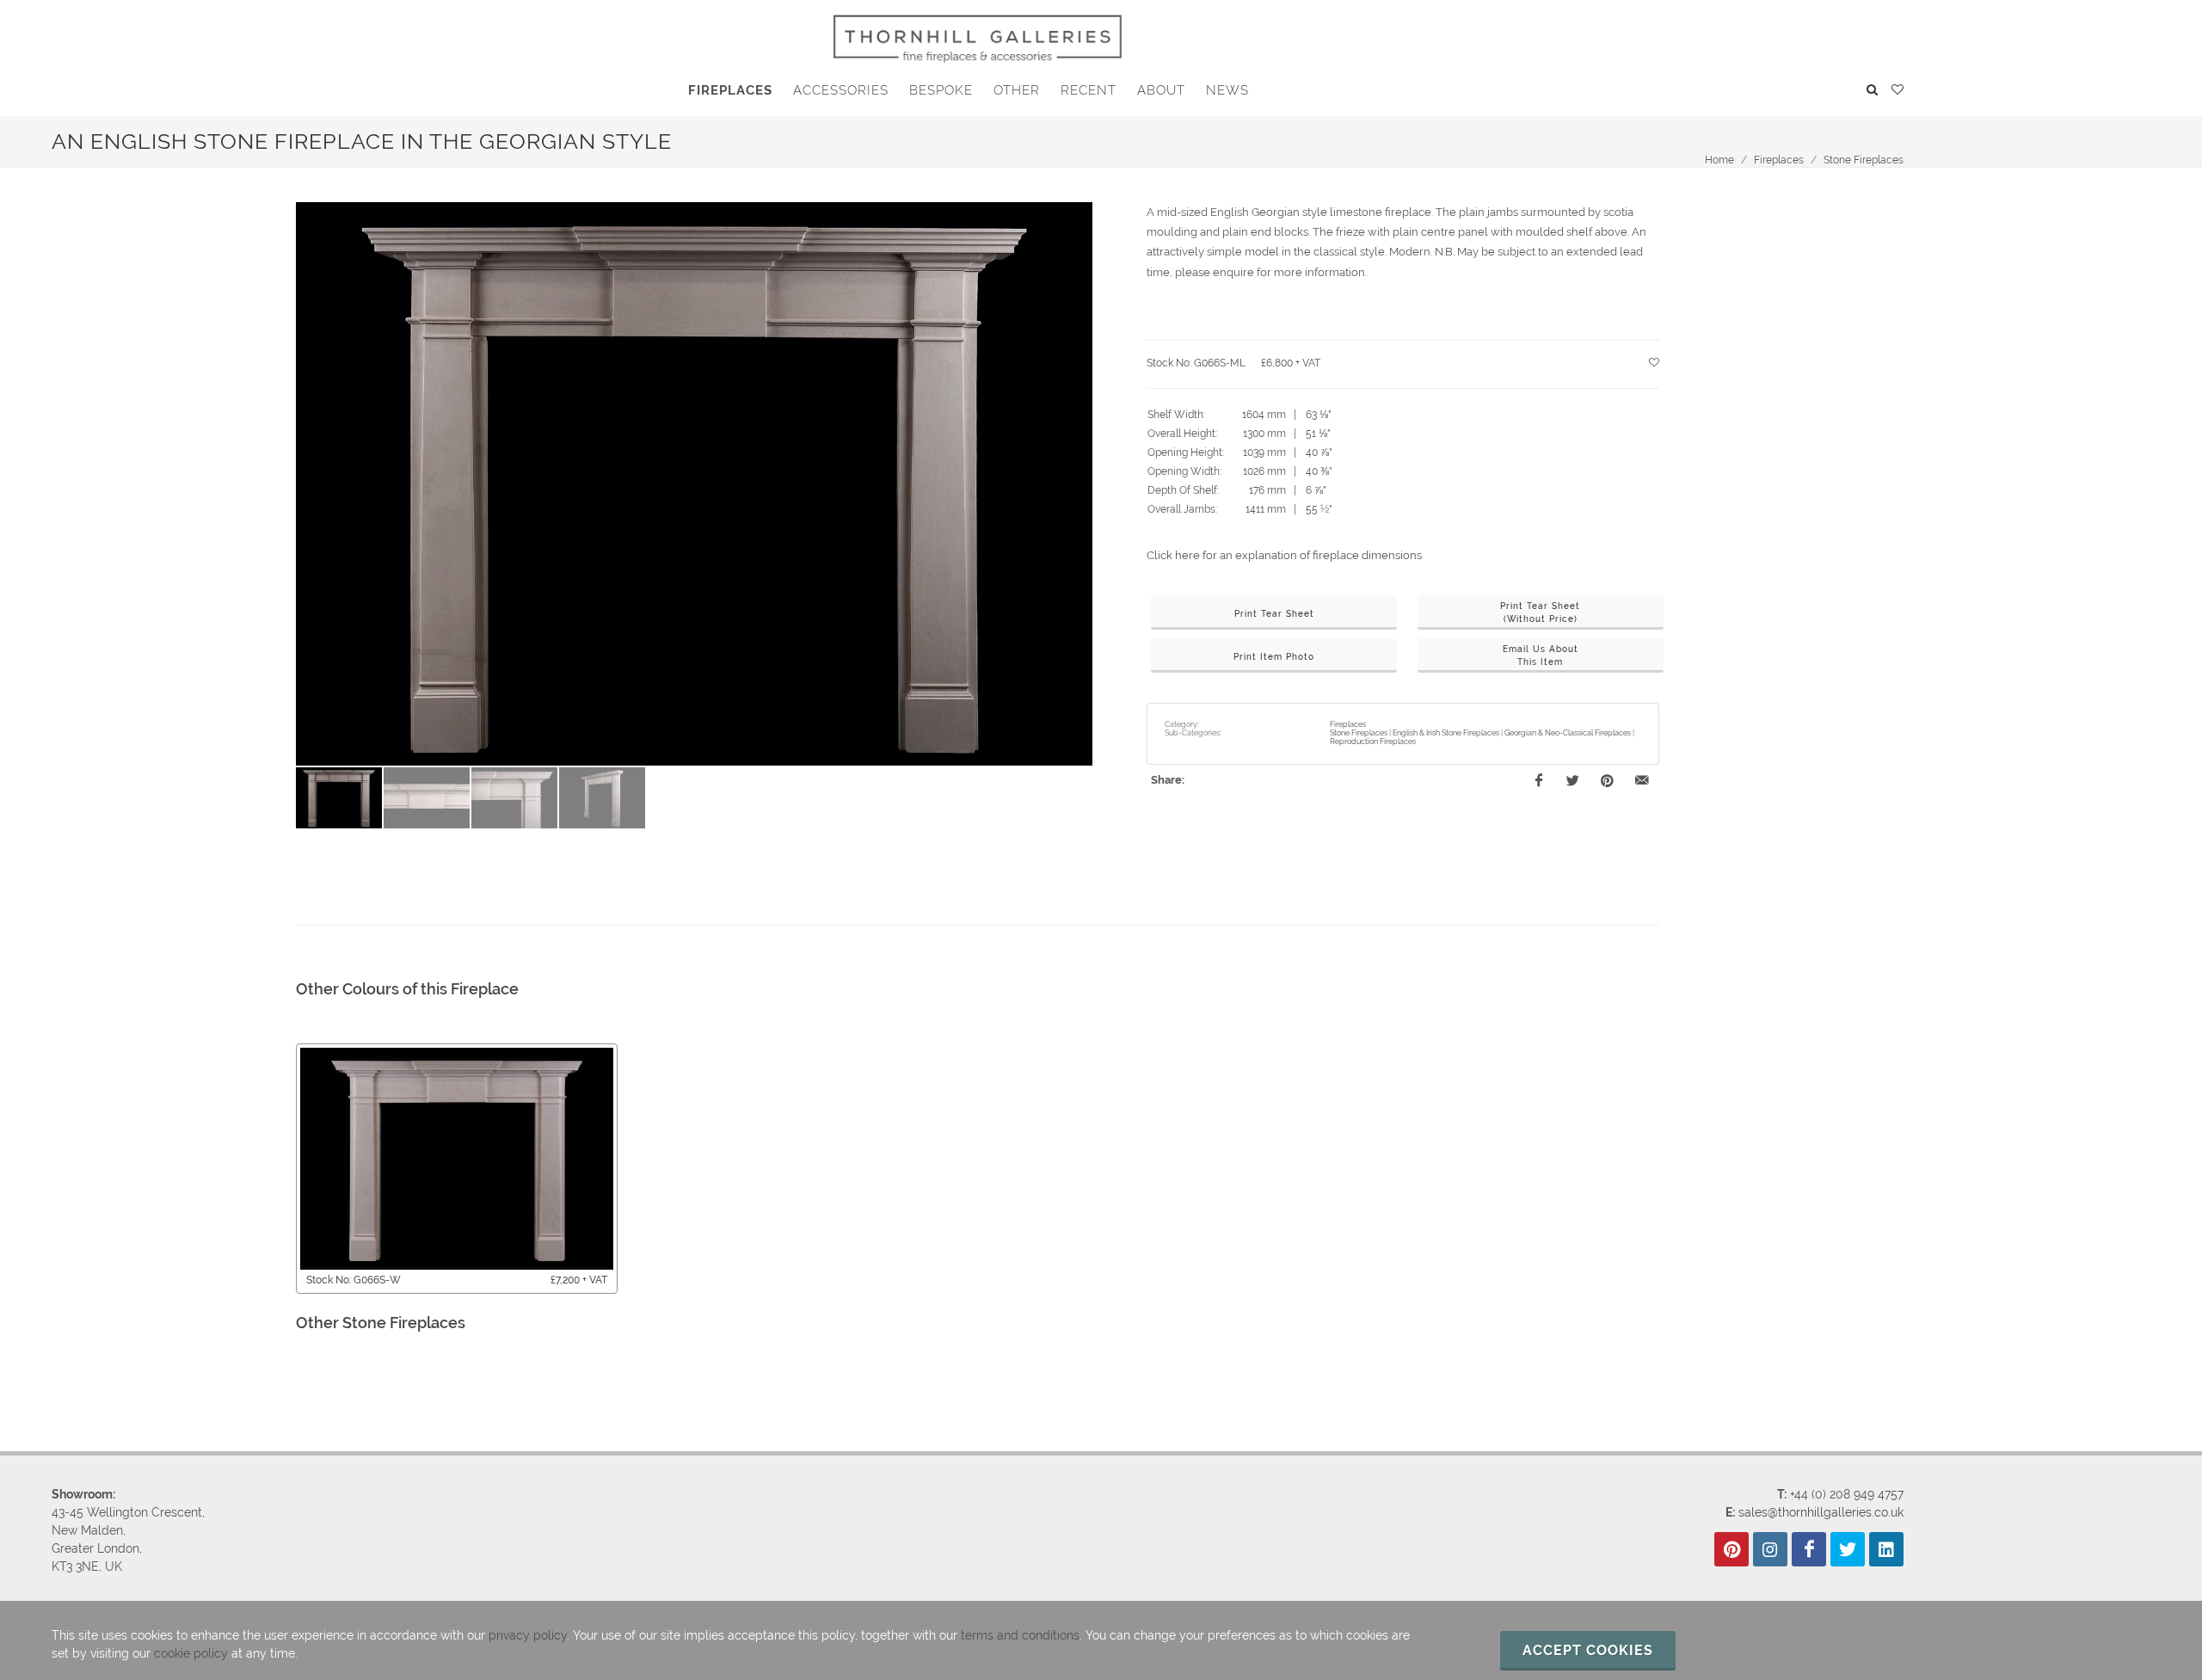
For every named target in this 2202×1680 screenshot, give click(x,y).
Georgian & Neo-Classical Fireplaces (1568, 733)
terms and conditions (1020, 1635)
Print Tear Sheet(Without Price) (1540, 612)
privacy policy (528, 1635)
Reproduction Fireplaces (1373, 742)
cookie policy (191, 1653)
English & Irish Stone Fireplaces (1446, 733)
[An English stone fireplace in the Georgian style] (694, 484)
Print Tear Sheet (1274, 614)
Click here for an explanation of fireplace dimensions (1284, 555)
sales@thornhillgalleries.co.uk (1821, 1512)
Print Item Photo (1274, 657)
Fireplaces (1779, 160)
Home (1719, 160)
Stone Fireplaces (1864, 160)
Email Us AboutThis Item (1541, 655)
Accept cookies (1588, 1650)
